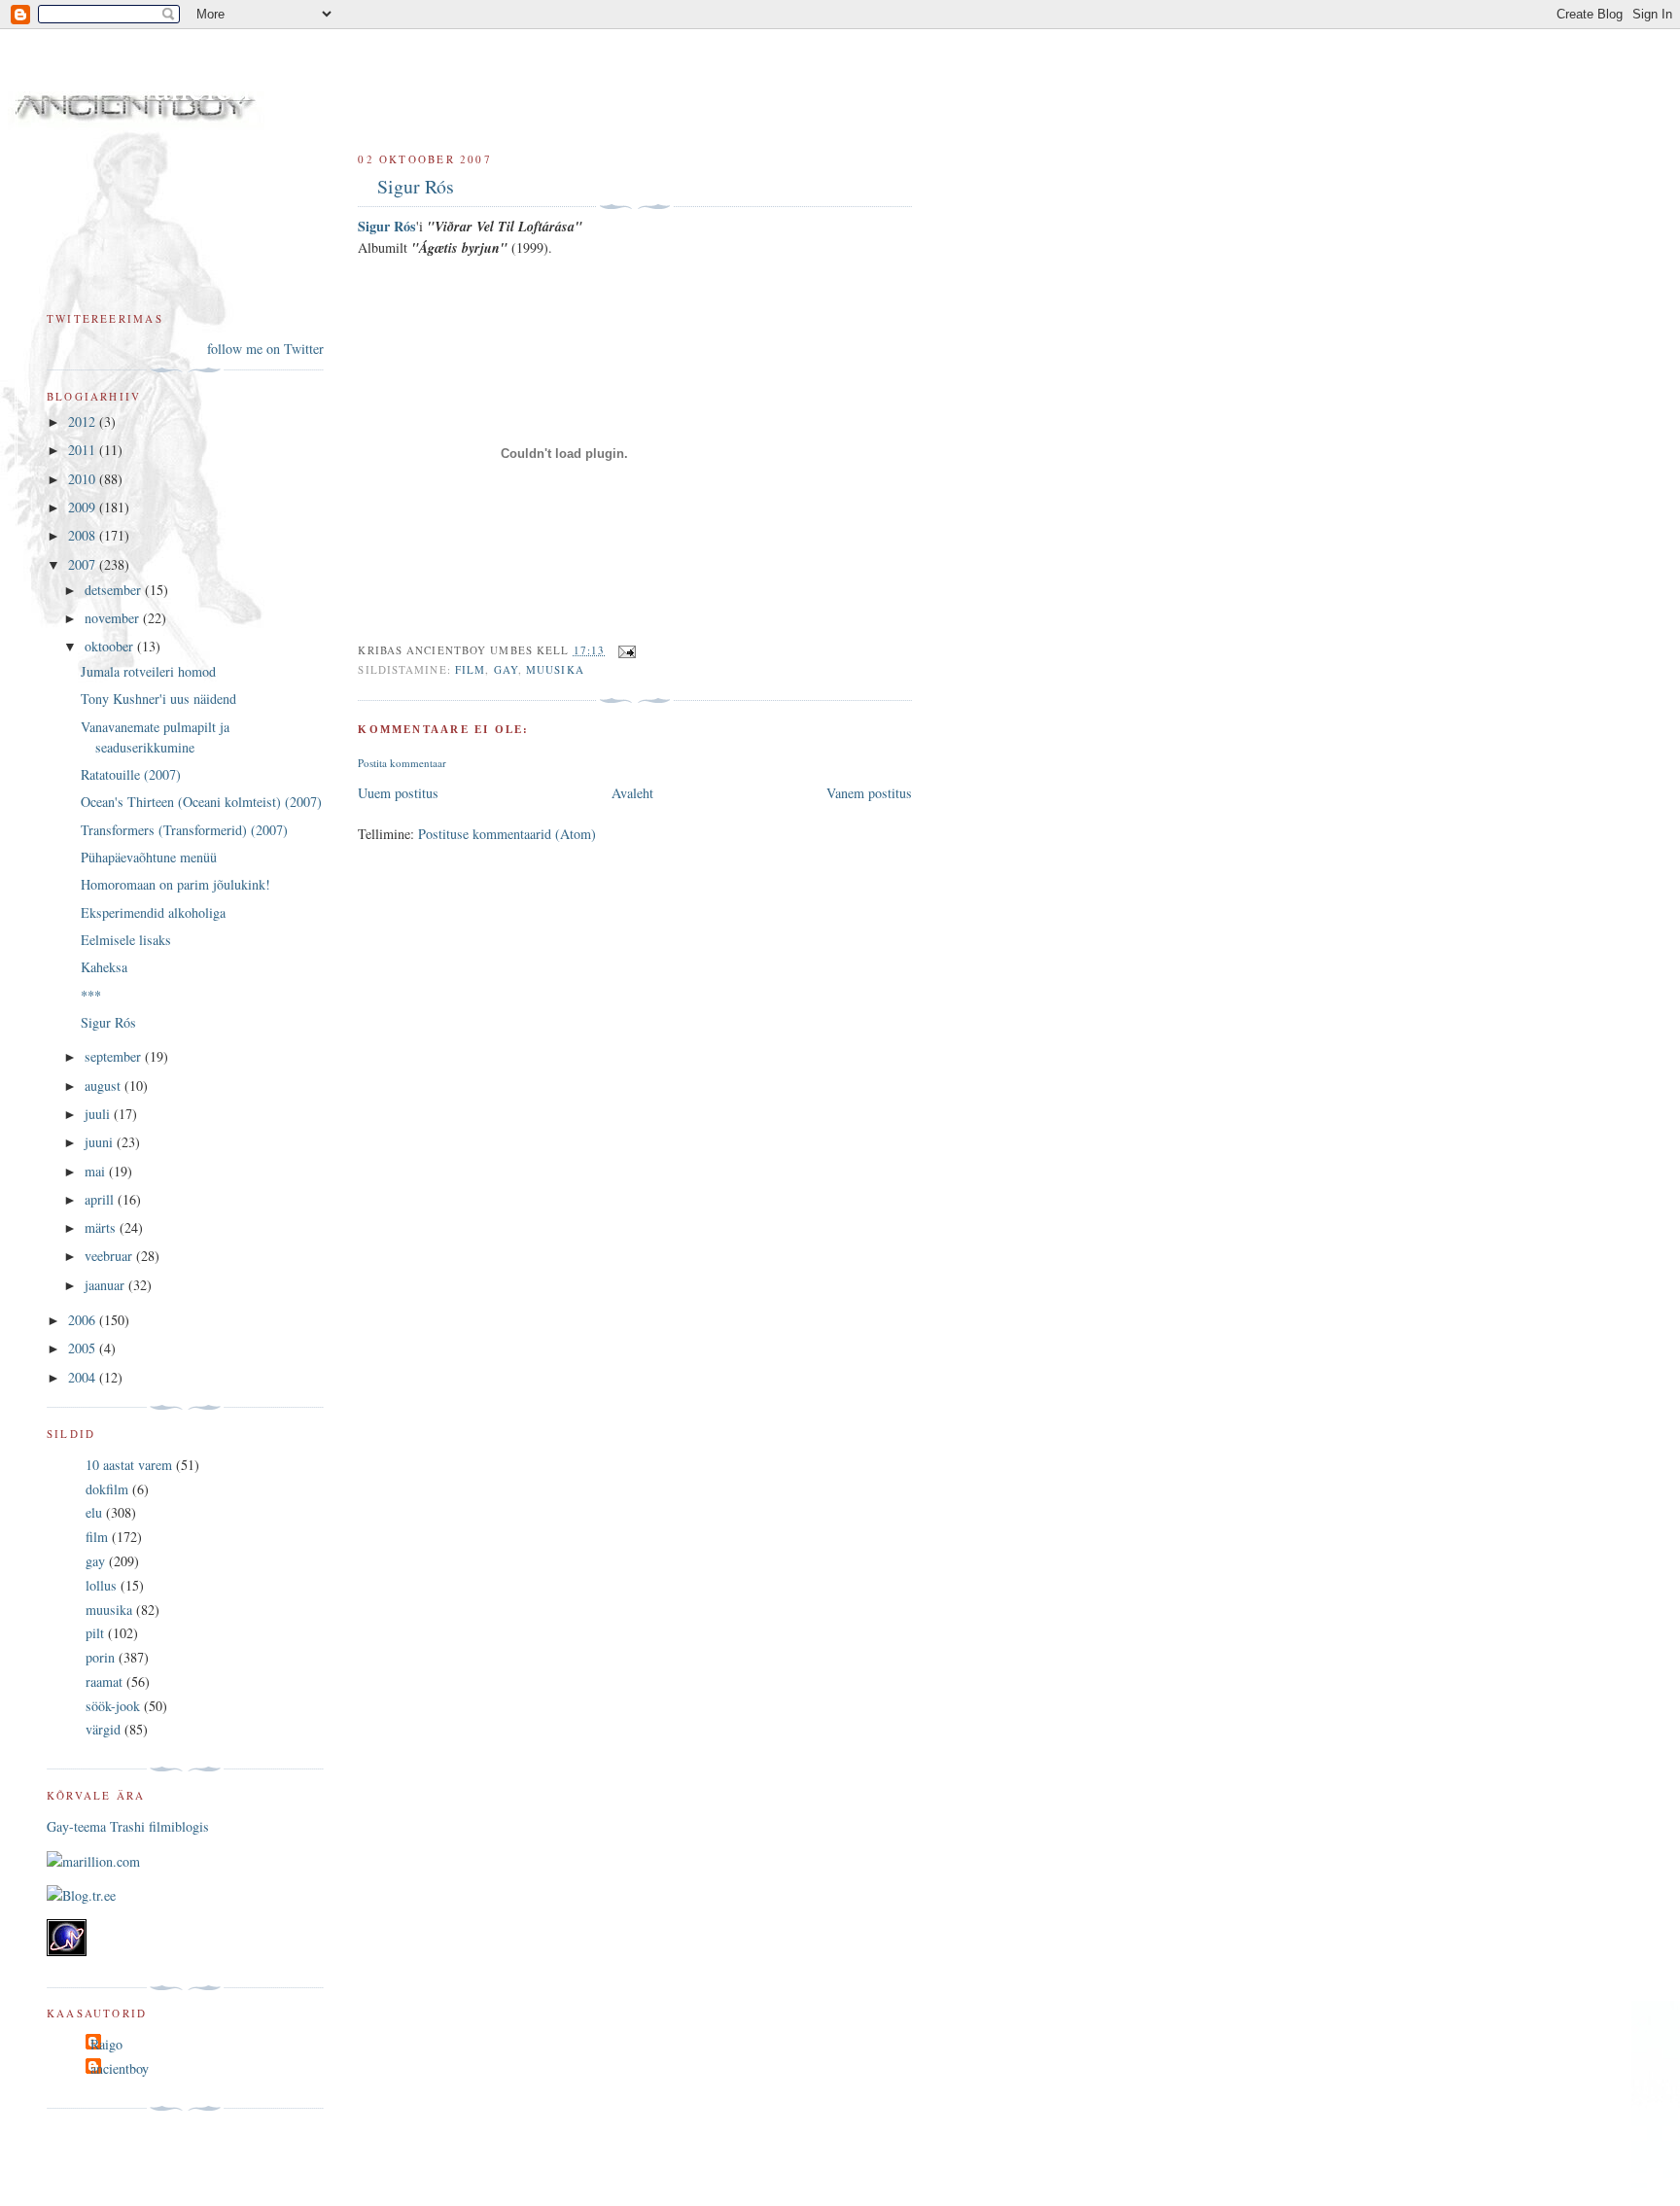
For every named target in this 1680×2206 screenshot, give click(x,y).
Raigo (106, 2044)
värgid (103, 1729)
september (115, 1056)
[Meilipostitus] (624, 650)
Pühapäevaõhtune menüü (149, 857)
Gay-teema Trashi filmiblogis (128, 1826)
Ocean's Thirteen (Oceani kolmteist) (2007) (201, 802)
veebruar (110, 1256)
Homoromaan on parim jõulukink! (175, 884)
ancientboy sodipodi (303, 86)
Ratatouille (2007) (131, 774)
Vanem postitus (869, 793)
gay (506, 669)
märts (102, 1227)
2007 (84, 564)
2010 (84, 479)
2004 (84, 1377)
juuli (99, 1114)
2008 (84, 535)
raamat (104, 1681)
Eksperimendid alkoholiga (153, 912)
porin (100, 1657)
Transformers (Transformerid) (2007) (184, 830)
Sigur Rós (416, 186)
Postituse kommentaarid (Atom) (507, 834)
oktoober (111, 646)
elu (94, 1512)
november (114, 618)
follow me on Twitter (265, 349)
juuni (101, 1142)
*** (91, 995)
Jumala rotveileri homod (148, 671)
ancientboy (120, 2068)
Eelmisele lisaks (126, 940)
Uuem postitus (398, 793)
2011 (84, 450)
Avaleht (632, 793)
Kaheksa (104, 967)
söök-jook (113, 1706)
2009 (84, 507)
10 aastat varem (129, 1465)
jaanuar (106, 1285)
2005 (84, 1348)
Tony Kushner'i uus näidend (158, 699)
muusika (555, 669)
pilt (95, 1633)
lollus (101, 1585)
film (470, 669)
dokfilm (107, 1489)
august (105, 1085)
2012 (84, 421)
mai (97, 1171)
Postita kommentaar (402, 763)
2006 (84, 1320)
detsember (115, 590)
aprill (101, 1199)
